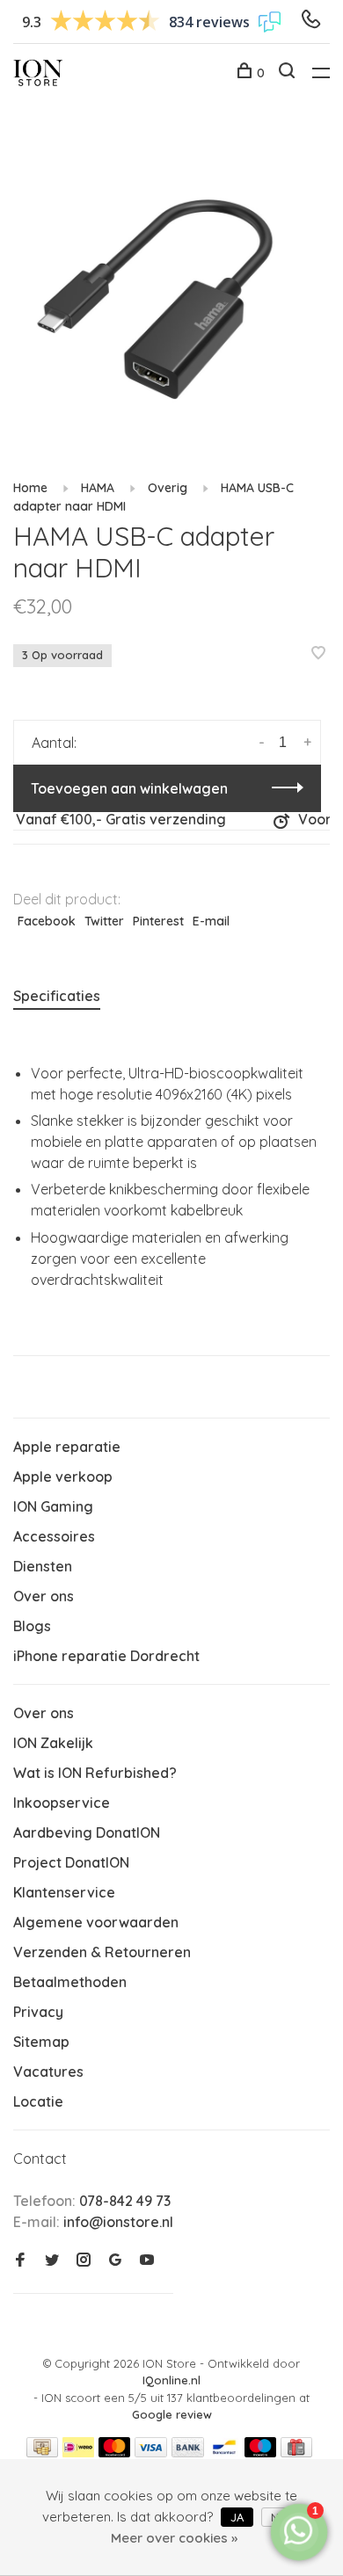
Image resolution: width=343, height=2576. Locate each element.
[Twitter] (52, 2260)
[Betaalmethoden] (42, 2452)
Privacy (38, 2012)
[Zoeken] (289, 73)
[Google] (115, 2260)
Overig (168, 488)
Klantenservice (64, 1892)
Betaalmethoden (70, 1982)
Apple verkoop (63, 1477)
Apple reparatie (67, 1447)
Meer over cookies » (174, 2538)
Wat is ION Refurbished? (95, 1773)
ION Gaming (53, 1506)
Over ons (44, 1596)
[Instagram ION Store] (84, 2260)
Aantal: (54, 743)
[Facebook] (20, 2260)
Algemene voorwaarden (96, 1922)
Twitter (104, 921)
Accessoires (54, 1536)
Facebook (47, 921)
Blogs (32, 1626)
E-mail (211, 921)
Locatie (38, 2101)
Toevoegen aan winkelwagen (129, 788)
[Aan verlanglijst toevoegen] (318, 654)
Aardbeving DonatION (87, 1832)
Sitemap (41, 2042)
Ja (237, 2517)
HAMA (98, 488)
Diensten (43, 1566)
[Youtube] (147, 2260)
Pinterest (158, 921)
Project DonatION (71, 1862)
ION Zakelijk (53, 1743)
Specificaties (57, 996)
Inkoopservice (62, 1803)
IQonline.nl (171, 2380)
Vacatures (48, 2072)
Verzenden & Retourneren (102, 1952)
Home (30, 488)
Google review (172, 2414)
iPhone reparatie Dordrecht (106, 1656)
